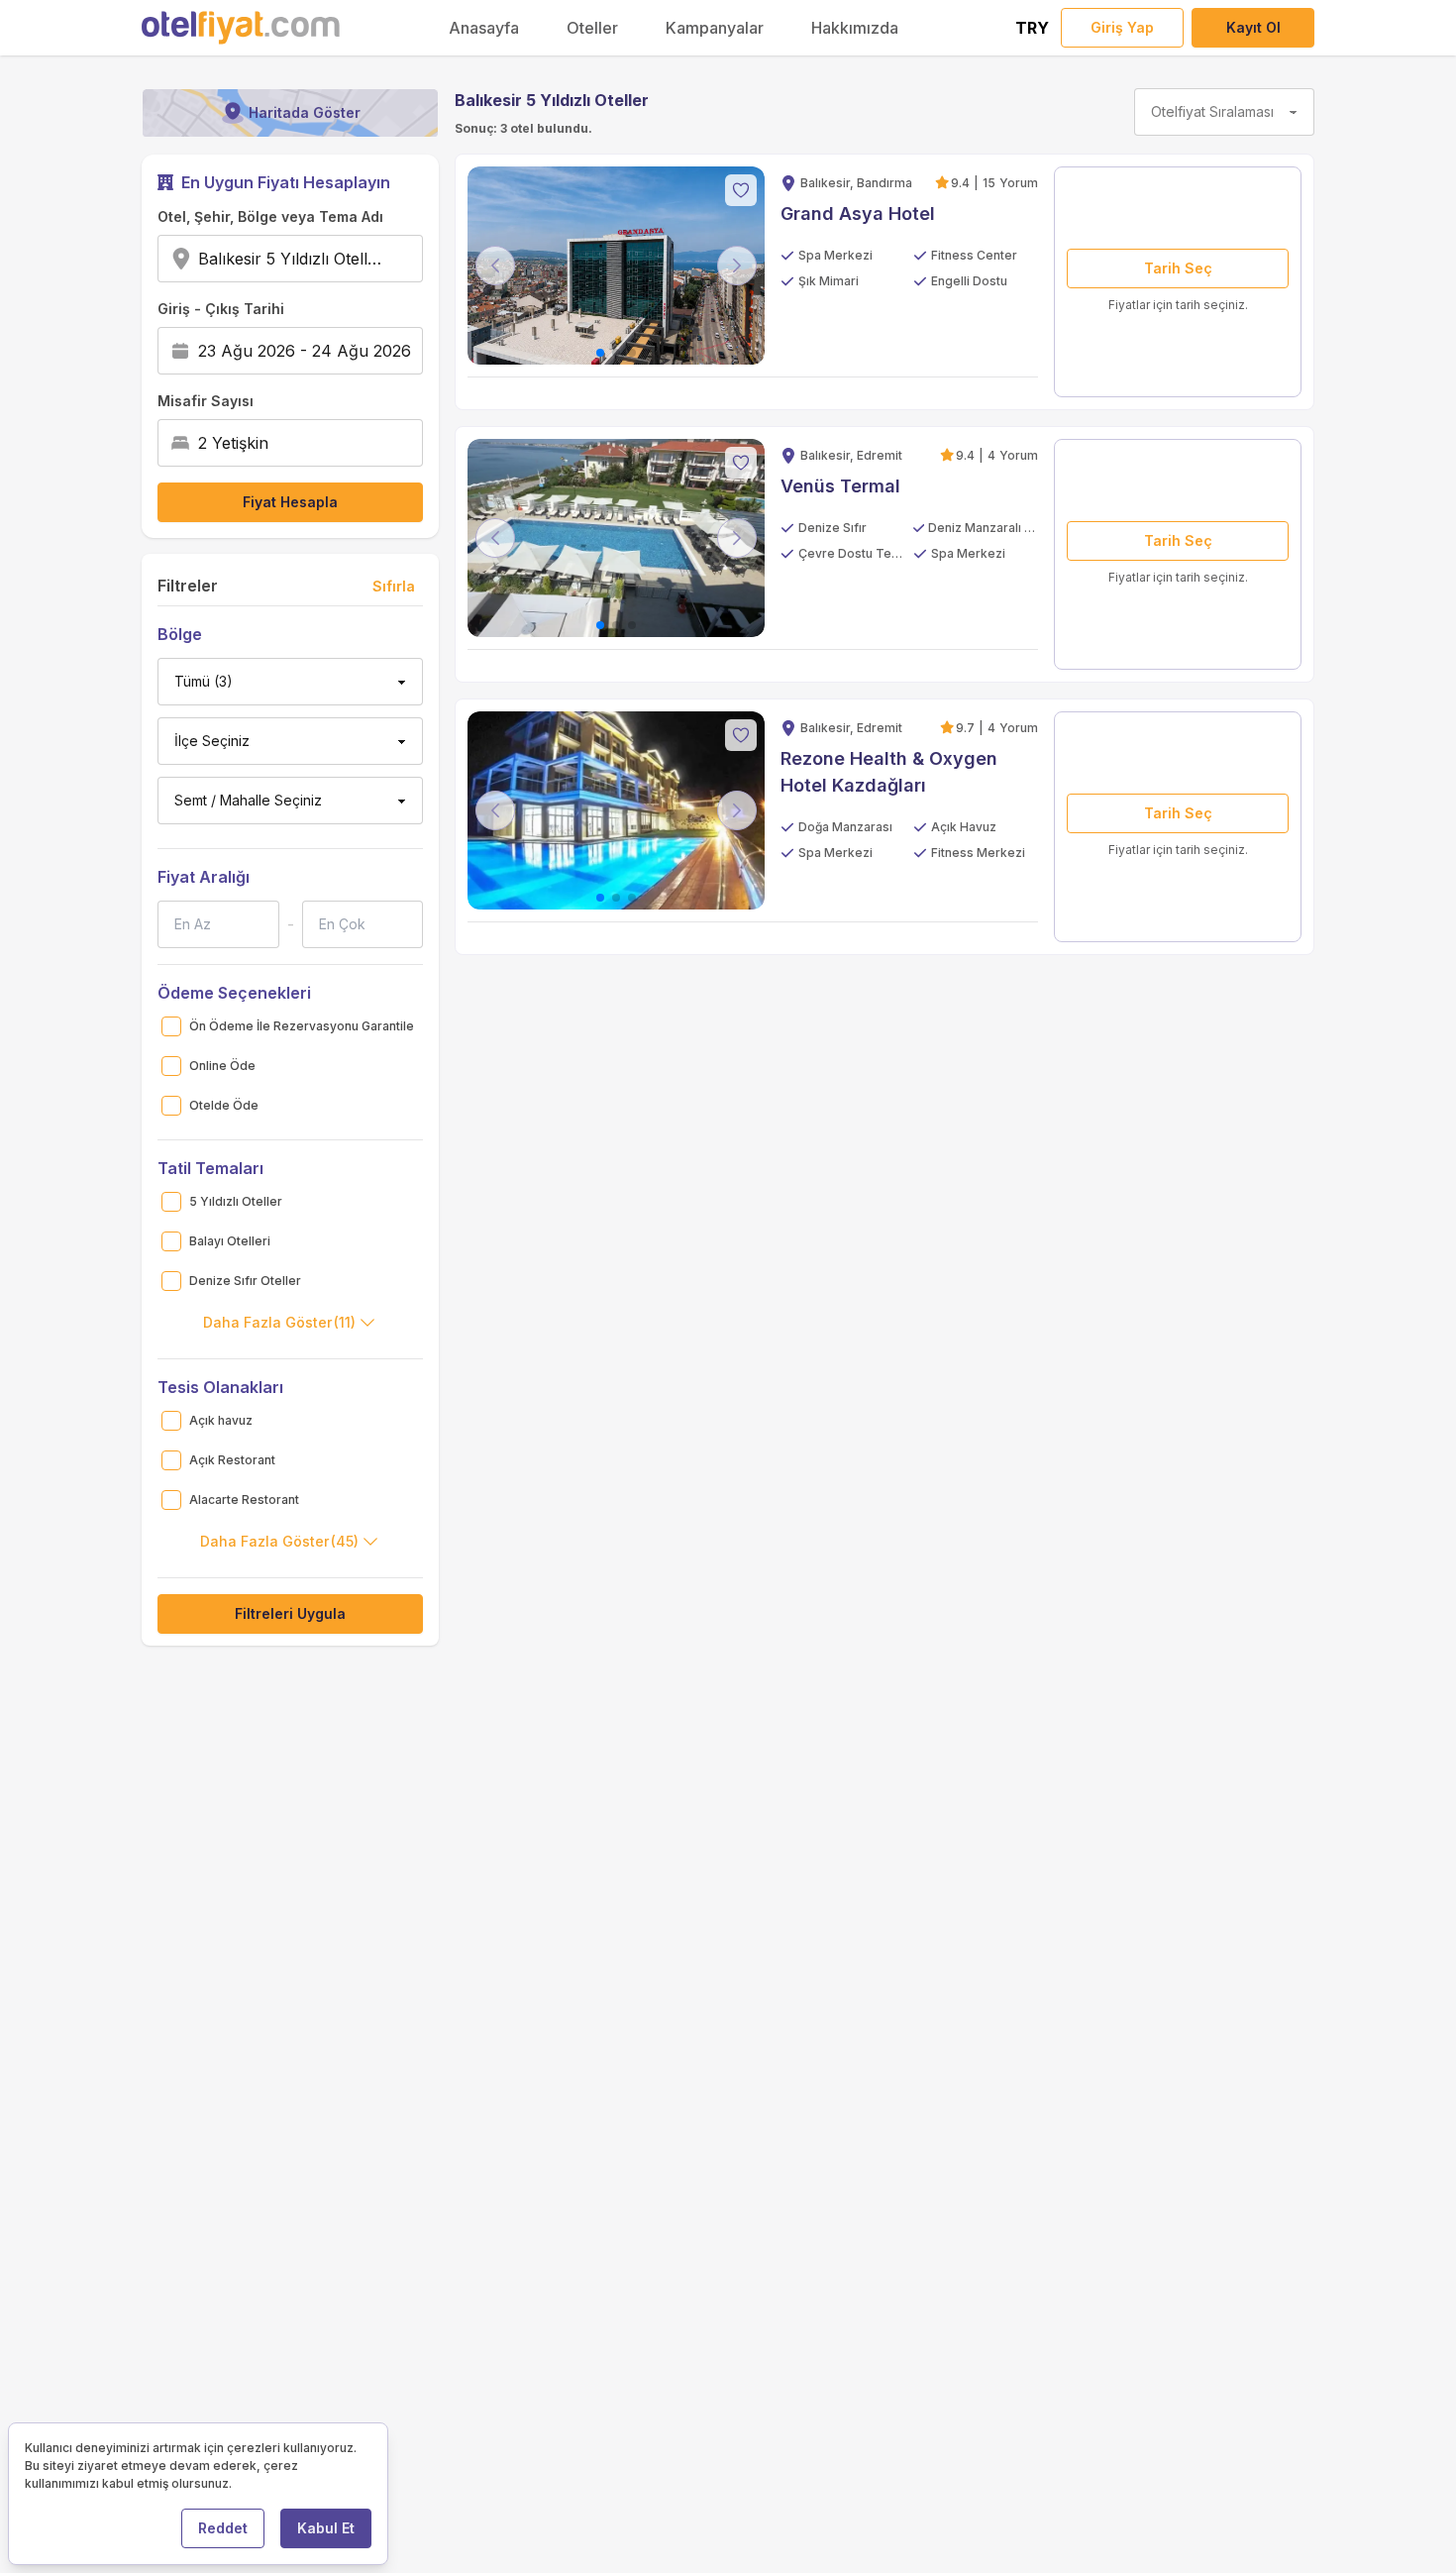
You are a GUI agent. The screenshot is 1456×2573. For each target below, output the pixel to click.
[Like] (741, 190)
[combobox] (388, 259)
